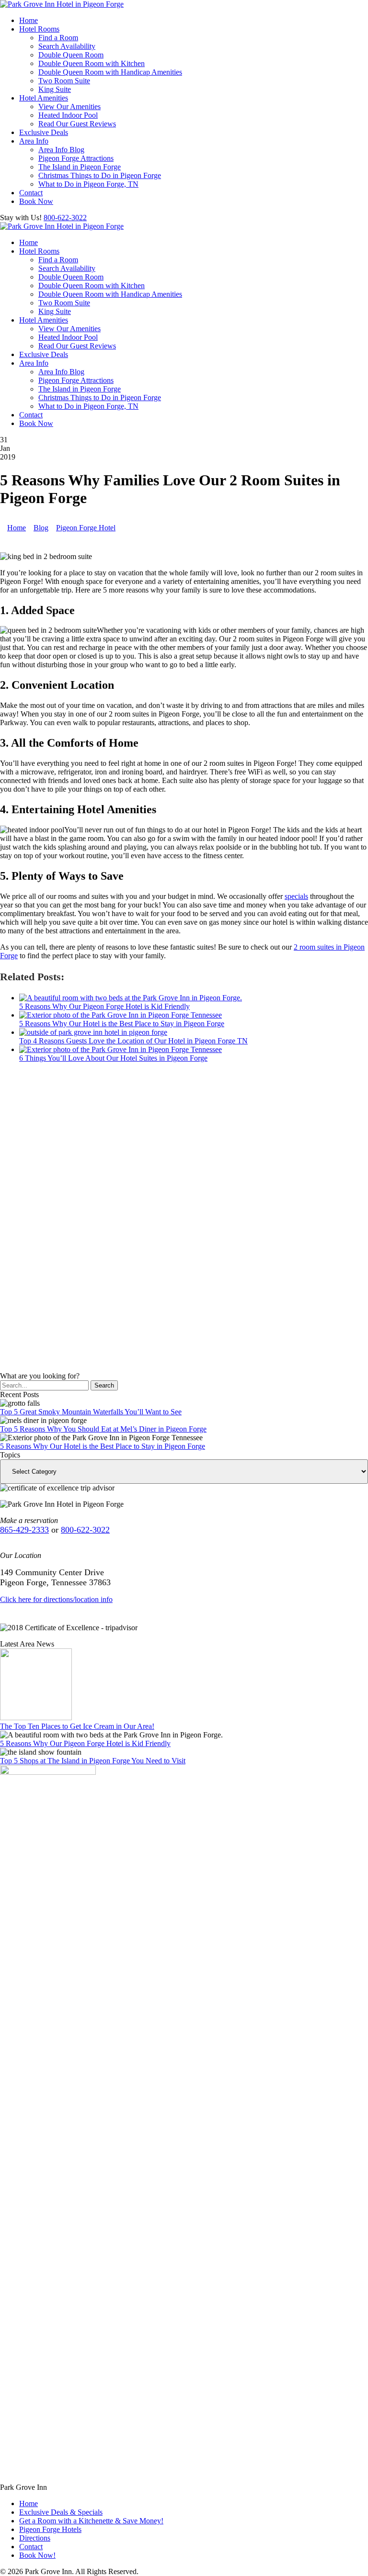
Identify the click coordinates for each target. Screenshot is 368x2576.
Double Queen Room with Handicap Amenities (110, 72)
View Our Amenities (69, 106)
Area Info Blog (61, 150)
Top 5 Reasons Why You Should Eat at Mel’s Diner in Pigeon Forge (103, 1429)
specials (296, 896)
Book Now (36, 201)
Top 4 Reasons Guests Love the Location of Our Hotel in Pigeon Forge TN (133, 1041)
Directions (35, 2538)
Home (29, 20)
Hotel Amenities (44, 98)
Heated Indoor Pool (68, 115)
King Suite (55, 89)
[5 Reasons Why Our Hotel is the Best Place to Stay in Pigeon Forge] (121, 1015)
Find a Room (58, 38)
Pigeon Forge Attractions (76, 158)
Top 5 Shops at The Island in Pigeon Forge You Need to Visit (93, 1761)
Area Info (34, 141)
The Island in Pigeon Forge (80, 167)
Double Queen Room (71, 55)
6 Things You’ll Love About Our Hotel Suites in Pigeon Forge (113, 1058)
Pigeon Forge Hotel (86, 528)
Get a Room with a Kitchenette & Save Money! (91, 2521)
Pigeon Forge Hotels (50, 2529)
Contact (31, 193)
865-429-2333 (24, 1530)
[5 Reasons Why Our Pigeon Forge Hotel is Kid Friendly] (131, 998)
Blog (41, 528)
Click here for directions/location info (56, 1599)
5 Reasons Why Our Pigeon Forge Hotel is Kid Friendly (104, 1006)
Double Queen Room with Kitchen (92, 63)
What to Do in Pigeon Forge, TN (88, 184)
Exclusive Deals (44, 132)
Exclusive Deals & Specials (61, 2512)
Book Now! (37, 2555)
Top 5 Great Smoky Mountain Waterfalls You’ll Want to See (91, 1412)
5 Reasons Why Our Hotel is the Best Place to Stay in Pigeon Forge (122, 1024)
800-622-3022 (65, 218)
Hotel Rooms (39, 29)
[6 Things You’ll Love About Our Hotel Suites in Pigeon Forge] (121, 1049)
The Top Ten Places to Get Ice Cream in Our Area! (77, 1726)
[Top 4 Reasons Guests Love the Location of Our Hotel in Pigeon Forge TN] (93, 1032)
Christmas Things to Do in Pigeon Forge (100, 175)
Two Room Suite (64, 81)
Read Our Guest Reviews (77, 124)
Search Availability (67, 46)
